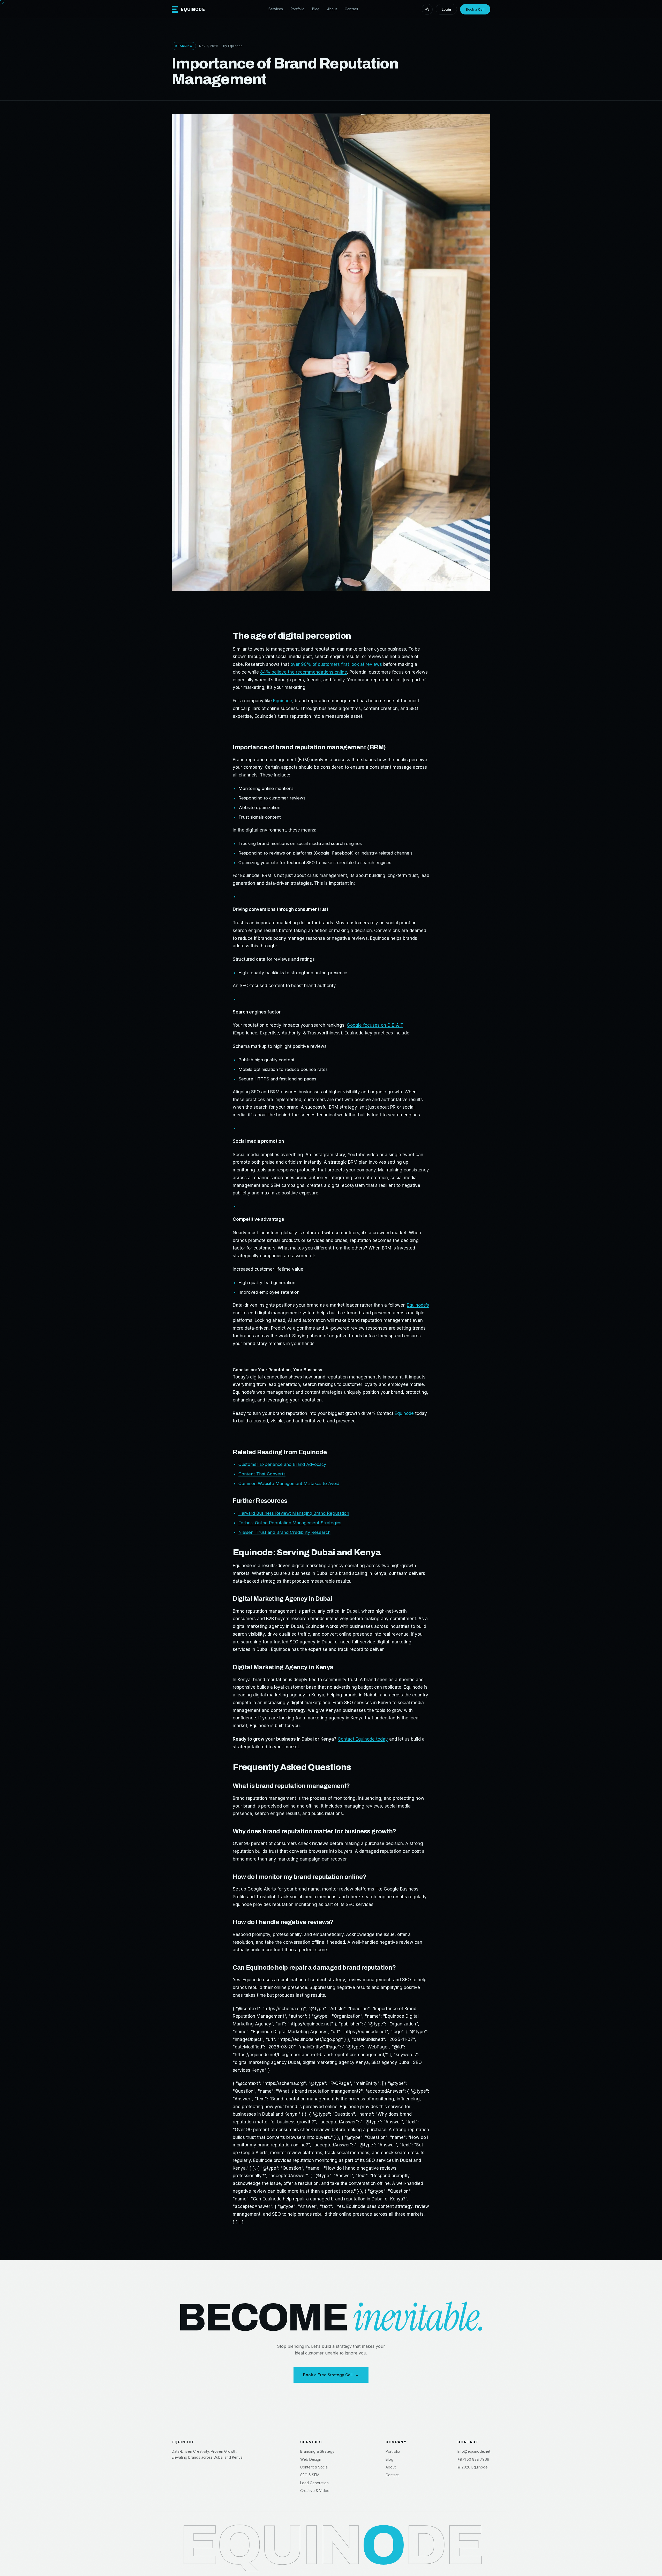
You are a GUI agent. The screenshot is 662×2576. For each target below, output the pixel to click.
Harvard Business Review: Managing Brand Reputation (294, 1513)
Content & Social (314, 2467)
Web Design (311, 2459)
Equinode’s (418, 1305)
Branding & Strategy (317, 2451)
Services (276, 9)
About (332, 9)
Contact (351, 9)
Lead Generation (314, 2483)
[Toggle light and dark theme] (427, 9)
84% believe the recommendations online (304, 672)
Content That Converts (262, 1474)
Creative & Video (315, 2491)
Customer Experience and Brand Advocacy (282, 1464)
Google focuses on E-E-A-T (375, 1025)
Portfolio (298, 9)
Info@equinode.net (474, 2451)
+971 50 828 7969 (473, 2459)
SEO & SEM (310, 2475)
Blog (316, 9)
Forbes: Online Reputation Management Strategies (290, 1523)
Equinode (283, 701)
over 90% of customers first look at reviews (336, 664)
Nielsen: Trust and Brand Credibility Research (284, 1532)
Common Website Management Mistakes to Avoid (289, 1483)
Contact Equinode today (363, 1739)
